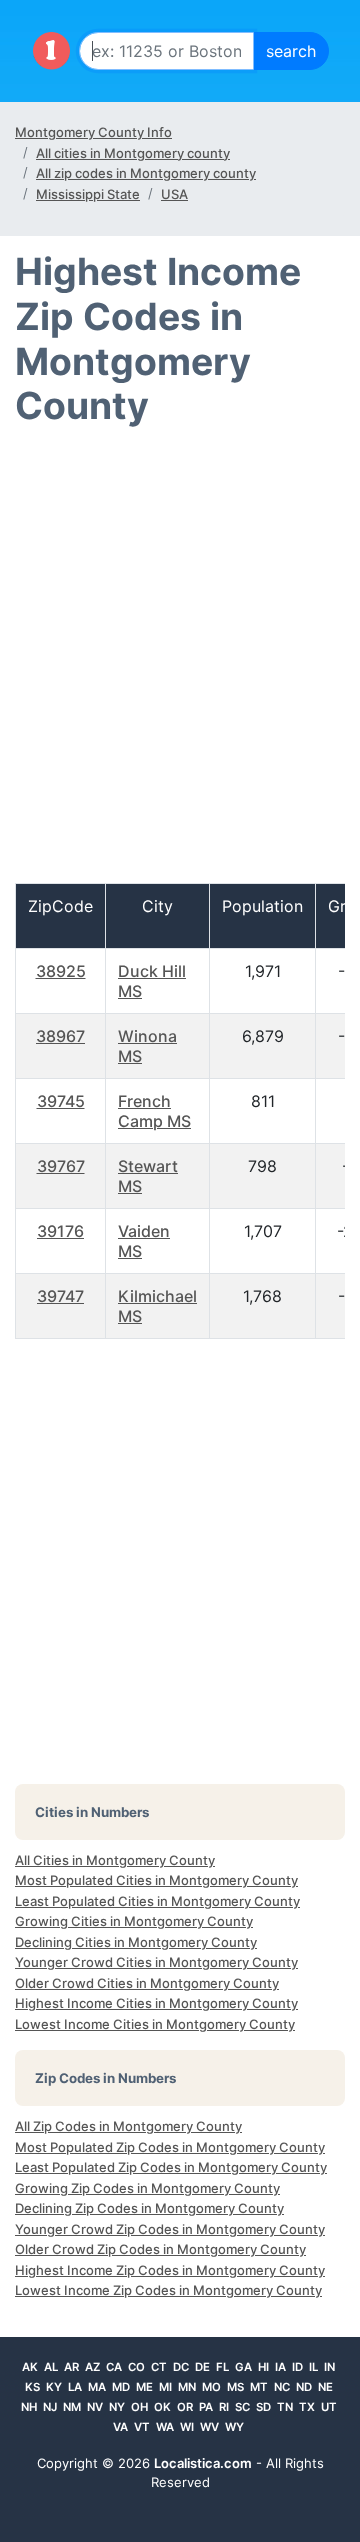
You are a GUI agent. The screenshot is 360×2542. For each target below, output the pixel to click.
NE (325, 2387)
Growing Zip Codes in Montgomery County (147, 2188)
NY (117, 2407)
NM (72, 2407)
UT (329, 2407)
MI (165, 2387)
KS (32, 2387)
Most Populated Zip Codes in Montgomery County (170, 2147)
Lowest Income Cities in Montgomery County (155, 2024)
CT (159, 2367)
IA (280, 2367)
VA (120, 2427)
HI (263, 2367)
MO (211, 2387)
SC (242, 2407)
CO (136, 2367)
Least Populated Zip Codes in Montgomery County (171, 2167)
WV (209, 2427)
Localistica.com (203, 2463)
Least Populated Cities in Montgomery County (157, 1901)
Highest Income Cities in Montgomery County (156, 2003)
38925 (61, 971)
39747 (60, 1296)
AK (30, 2367)
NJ (50, 2407)
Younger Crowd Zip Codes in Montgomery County (170, 2229)
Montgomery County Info (93, 132)
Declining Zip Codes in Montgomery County (149, 2208)
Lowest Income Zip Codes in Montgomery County (168, 2290)
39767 (61, 1166)
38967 (60, 1036)
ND (304, 2387)
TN (285, 2407)
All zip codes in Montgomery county (146, 173)
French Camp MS (154, 1111)
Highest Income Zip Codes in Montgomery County (170, 2270)
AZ (92, 2367)
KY (54, 2387)
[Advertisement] (180, 664)
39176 (60, 1231)
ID (297, 2367)
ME (144, 2387)
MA (97, 2387)
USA (174, 194)
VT (142, 2427)
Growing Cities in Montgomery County (134, 1921)
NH (29, 2407)
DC (181, 2367)
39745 (61, 1101)
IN (329, 2367)
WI (187, 2427)
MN (187, 2387)
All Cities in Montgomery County (115, 1860)
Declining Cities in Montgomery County (136, 1942)
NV (95, 2407)
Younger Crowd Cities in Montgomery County (156, 1962)
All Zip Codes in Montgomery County (128, 2126)
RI (224, 2407)
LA (75, 2387)
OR (185, 2407)
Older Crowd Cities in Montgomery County (147, 1983)
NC (282, 2387)
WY (234, 2427)
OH (139, 2407)
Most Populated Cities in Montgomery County (156, 1880)
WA (165, 2427)
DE (202, 2367)
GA (243, 2367)
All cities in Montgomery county (133, 153)
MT (259, 2387)
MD (121, 2387)
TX (307, 2407)
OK (162, 2407)
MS (235, 2387)
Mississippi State (88, 194)
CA (114, 2367)
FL (222, 2367)
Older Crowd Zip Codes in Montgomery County (160, 2249)
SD (263, 2407)
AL (51, 2367)
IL (313, 2367)
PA (206, 2407)
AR (71, 2367)
